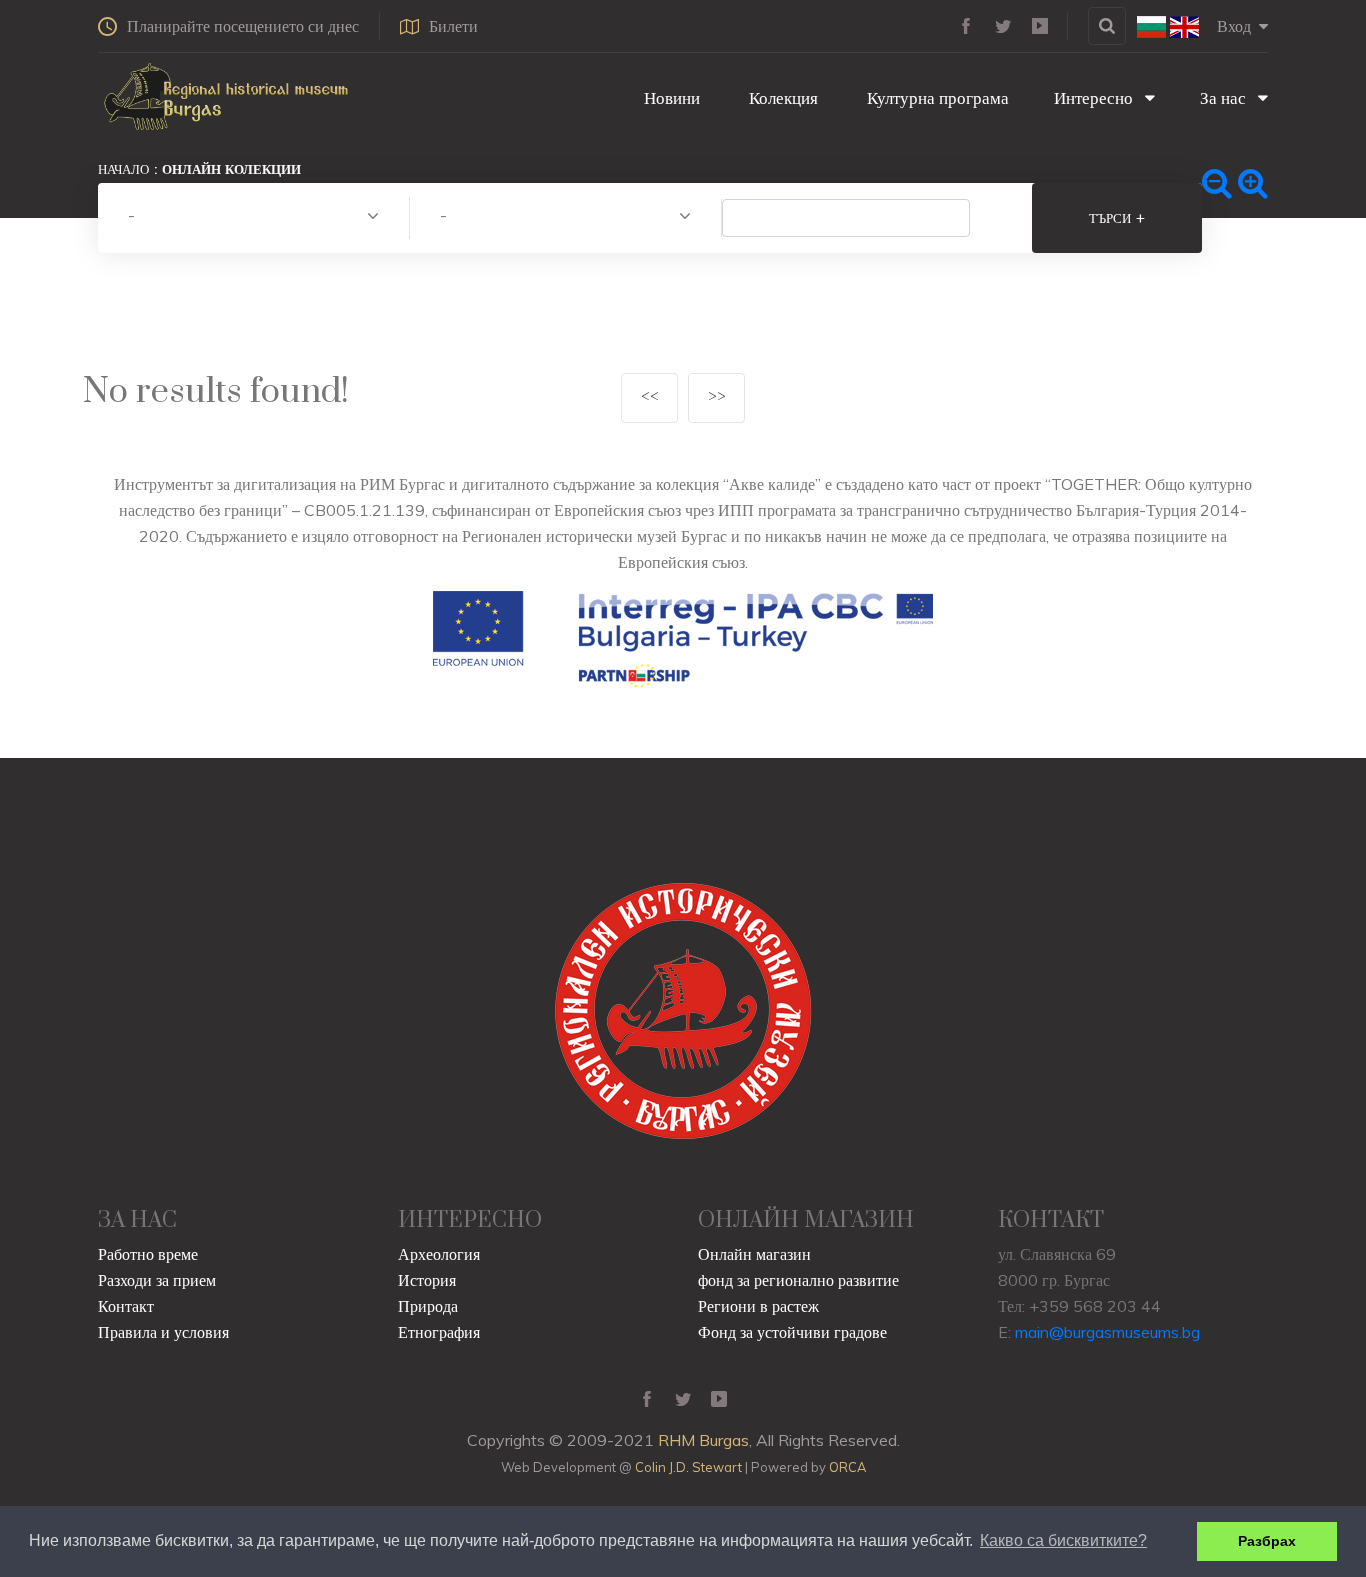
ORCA (847, 1467)
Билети (453, 26)
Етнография (439, 1332)
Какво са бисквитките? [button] (1063, 1540)
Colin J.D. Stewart (688, 1467)
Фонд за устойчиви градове (792, 1332)
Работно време (148, 1254)
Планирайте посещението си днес (243, 26)
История (427, 1280)
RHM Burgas (703, 1440)
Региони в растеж (758, 1306)
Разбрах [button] (1267, 1541)
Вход (1234, 26)
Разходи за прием (157, 1280)
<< (650, 397)
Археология (439, 1254)
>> (717, 397)
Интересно (1095, 97)
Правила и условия (163, 1332)
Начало (123, 169)
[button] (253, 218)
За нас (1225, 97)
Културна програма (936, 97)
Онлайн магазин (754, 1254)
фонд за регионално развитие (798, 1280)
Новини (670, 97)
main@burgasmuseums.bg (1107, 1332)
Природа (428, 1306)
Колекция (781, 97)
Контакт (126, 1306)
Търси (1117, 217)
